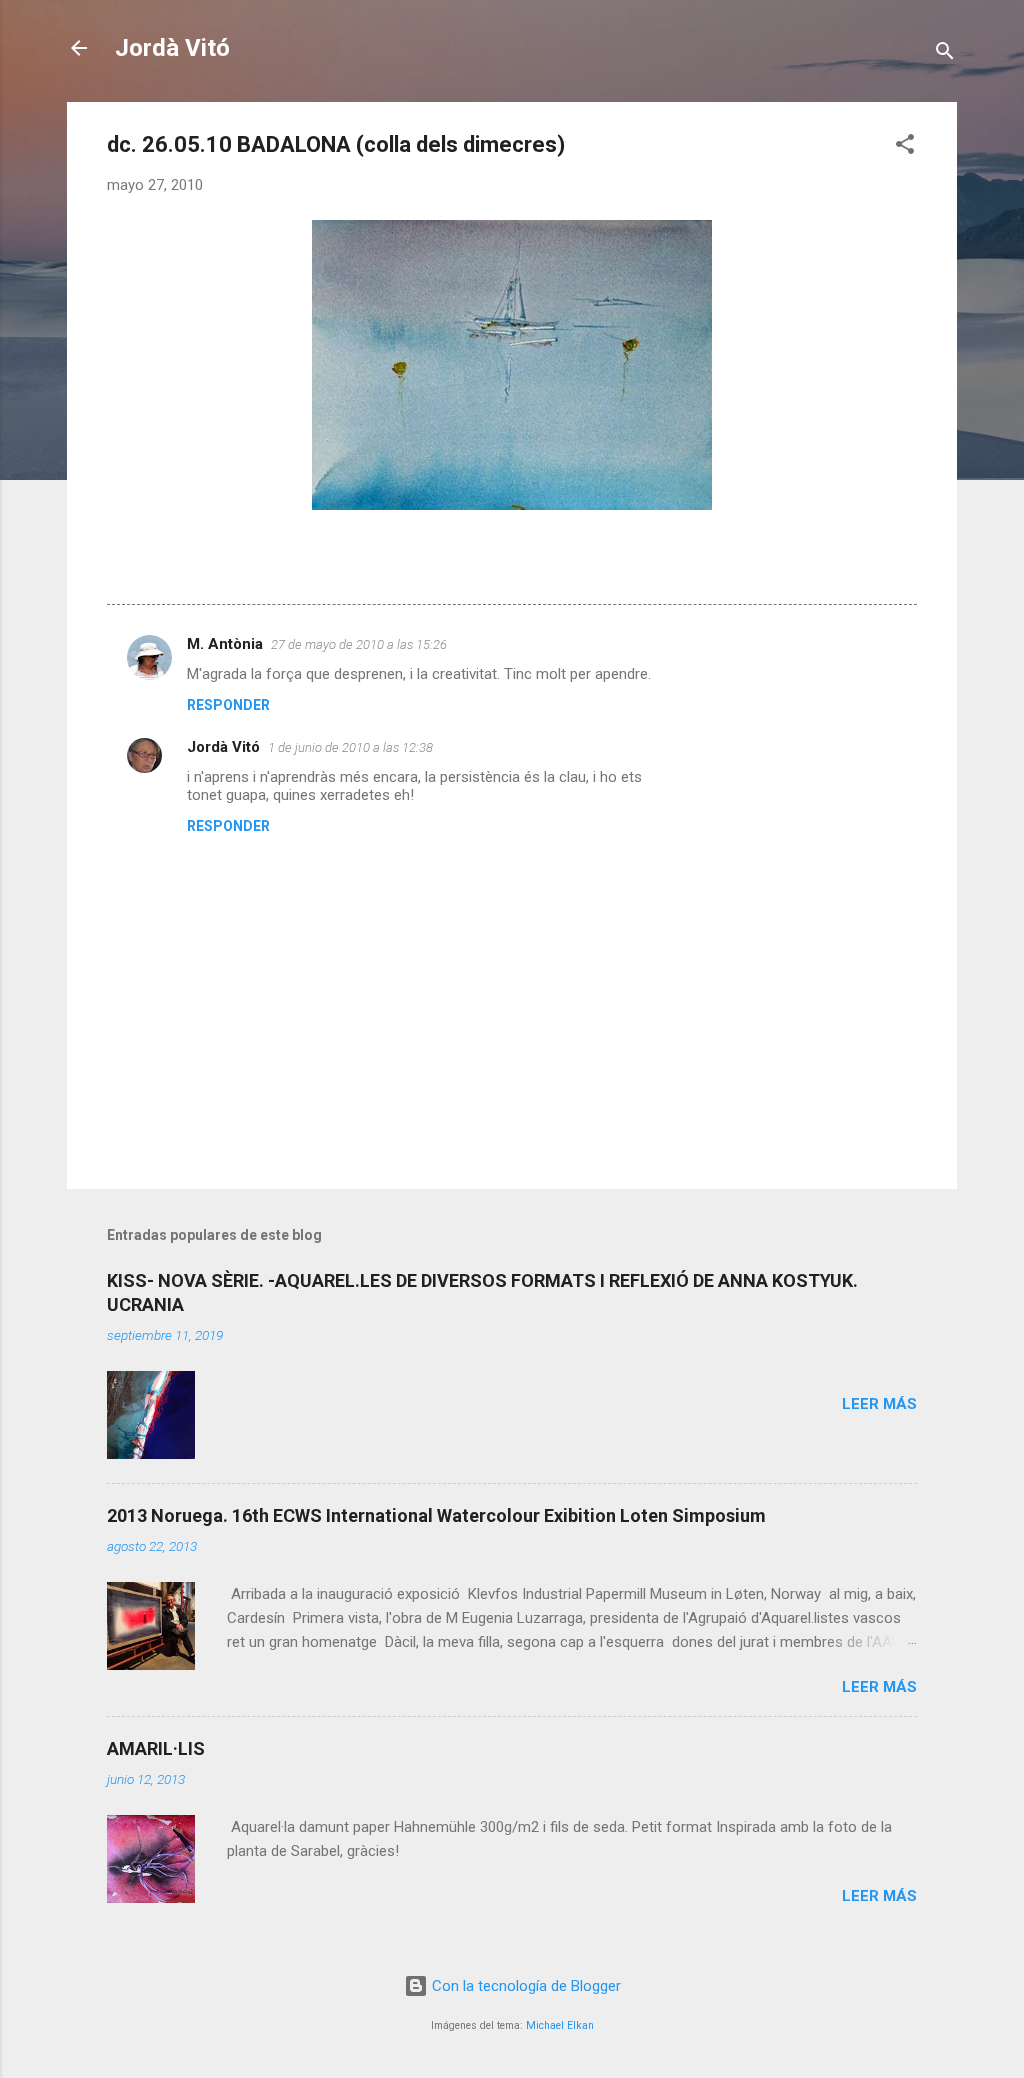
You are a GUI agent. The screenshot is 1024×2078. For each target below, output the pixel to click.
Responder (228, 705)
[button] (905, 147)
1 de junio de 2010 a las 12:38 (350, 747)
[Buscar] (945, 54)
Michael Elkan (560, 2025)
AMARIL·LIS (156, 1748)
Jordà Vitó (172, 48)
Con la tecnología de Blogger (524, 1986)
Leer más (879, 1404)
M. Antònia (225, 644)
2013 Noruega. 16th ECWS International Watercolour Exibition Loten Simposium (436, 1515)
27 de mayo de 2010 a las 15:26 (359, 644)
